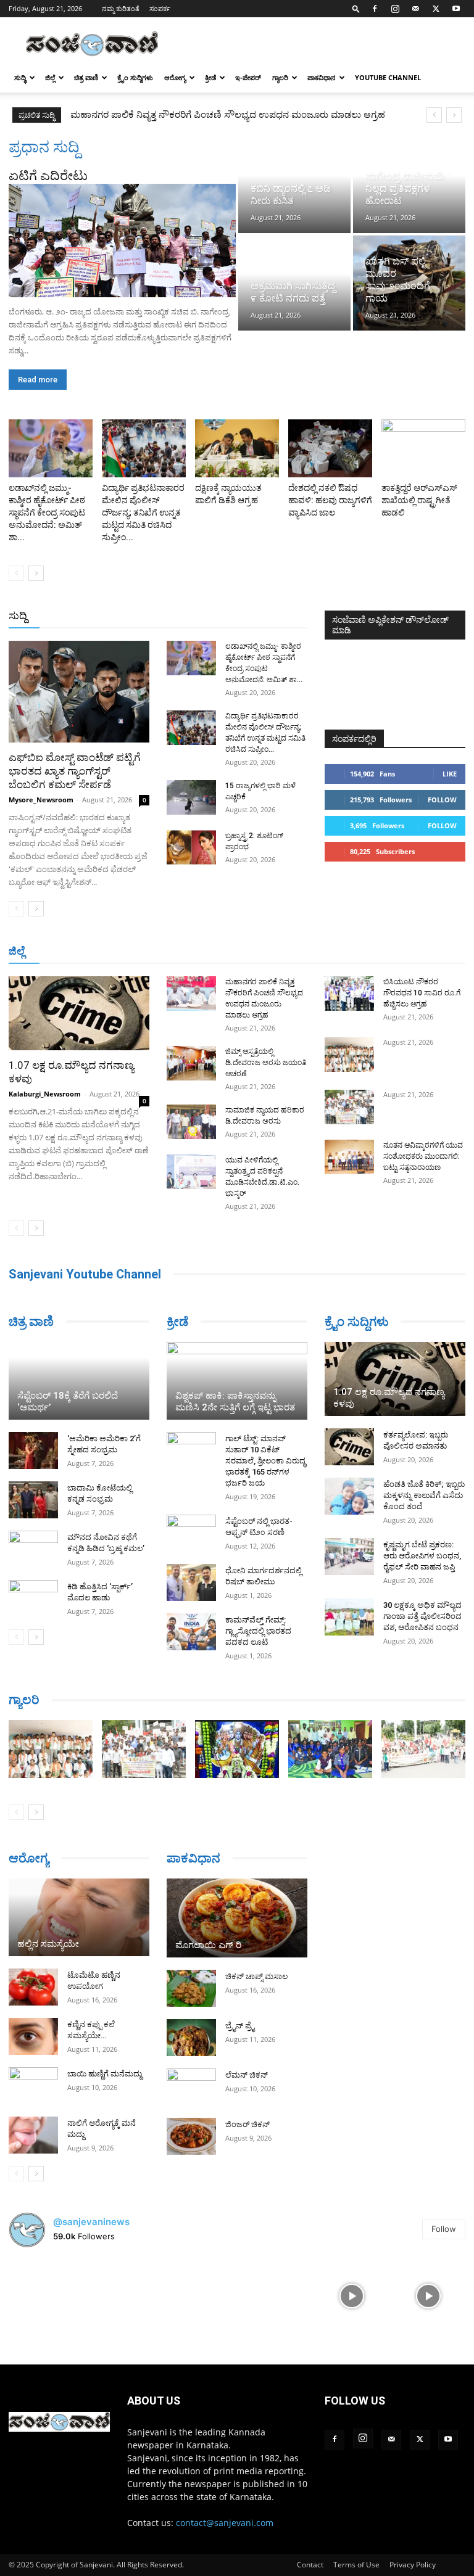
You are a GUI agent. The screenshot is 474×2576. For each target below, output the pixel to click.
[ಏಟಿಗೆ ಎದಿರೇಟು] (122, 241)
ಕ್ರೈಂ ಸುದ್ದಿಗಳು (135, 77)
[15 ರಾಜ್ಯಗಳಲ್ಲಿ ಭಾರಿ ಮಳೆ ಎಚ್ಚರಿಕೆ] (191, 797)
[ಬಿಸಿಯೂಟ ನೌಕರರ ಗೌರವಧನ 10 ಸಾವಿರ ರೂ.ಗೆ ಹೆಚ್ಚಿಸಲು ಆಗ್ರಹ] (349, 994)
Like (450, 774)
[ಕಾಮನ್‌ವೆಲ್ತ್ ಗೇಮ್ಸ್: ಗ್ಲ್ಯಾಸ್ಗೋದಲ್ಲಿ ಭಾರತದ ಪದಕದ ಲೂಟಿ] (191, 1632)
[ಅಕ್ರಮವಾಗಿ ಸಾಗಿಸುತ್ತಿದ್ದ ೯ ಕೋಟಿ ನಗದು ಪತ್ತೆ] (294, 283)
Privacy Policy (413, 2565)
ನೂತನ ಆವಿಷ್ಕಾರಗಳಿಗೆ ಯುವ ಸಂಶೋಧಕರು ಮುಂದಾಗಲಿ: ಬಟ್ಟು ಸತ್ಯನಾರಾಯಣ (423, 1156)
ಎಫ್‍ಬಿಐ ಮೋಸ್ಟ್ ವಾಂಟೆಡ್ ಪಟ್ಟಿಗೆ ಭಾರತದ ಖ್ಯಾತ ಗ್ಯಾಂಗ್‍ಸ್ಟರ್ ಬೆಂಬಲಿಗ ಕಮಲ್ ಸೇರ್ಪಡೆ (75, 771)
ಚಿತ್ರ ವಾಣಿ (86, 77)
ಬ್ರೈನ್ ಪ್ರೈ (240, 2026)
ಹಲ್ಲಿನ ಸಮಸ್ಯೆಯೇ (48, 1944)
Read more (38, 380)
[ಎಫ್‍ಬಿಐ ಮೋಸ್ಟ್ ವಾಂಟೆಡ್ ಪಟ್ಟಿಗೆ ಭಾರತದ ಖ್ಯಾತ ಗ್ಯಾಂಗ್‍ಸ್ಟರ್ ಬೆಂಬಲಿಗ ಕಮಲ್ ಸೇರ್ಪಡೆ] (79, 692)
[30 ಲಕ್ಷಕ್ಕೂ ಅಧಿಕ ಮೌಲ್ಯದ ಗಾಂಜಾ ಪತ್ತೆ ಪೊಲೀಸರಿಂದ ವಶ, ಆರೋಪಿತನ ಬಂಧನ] (349, 1617)
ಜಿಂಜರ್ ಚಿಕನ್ (247, 2124)
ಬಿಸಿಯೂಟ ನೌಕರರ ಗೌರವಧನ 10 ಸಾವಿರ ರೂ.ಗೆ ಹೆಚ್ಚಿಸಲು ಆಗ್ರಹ (422, 993)
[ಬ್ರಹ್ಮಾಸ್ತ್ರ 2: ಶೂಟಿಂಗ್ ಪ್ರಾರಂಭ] (191, 847)
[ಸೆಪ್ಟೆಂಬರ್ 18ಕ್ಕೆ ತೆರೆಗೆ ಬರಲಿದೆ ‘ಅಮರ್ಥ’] (79, 1381)
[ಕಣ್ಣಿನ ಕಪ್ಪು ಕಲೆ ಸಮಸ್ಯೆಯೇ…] (33, 2036)
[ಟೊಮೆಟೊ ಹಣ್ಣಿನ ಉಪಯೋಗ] (33, 1987)
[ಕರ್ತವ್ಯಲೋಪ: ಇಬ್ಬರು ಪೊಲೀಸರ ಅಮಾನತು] (349, 1447)
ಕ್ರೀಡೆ (210, 77)
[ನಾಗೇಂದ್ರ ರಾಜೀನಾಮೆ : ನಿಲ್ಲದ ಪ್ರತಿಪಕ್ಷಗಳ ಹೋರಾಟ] (409, 185)
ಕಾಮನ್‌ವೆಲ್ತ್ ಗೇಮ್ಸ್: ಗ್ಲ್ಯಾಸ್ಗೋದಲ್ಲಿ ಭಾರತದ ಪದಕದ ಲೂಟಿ (258, 1631)
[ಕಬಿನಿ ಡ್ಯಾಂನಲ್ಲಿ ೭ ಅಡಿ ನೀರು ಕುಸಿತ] (294, 185)
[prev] (434, 115)
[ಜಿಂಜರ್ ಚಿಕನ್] (191, 2136)
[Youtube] (456, 9)
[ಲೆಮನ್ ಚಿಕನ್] (191, 2087)
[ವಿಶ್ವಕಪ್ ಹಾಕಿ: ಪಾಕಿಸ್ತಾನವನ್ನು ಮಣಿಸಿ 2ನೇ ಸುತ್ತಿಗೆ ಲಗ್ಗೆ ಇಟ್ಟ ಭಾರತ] (237, 1381)
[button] (356, 8)
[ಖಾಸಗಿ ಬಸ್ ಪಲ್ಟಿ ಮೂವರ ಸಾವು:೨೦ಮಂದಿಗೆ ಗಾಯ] (409, 283)
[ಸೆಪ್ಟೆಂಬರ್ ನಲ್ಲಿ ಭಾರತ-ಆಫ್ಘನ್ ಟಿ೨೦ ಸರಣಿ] (191, 1533)
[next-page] (36, 573)
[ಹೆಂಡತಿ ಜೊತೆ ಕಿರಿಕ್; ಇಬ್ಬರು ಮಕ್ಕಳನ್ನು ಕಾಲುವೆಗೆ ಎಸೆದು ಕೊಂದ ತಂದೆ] (349, 1496)
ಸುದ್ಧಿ (20, 77)
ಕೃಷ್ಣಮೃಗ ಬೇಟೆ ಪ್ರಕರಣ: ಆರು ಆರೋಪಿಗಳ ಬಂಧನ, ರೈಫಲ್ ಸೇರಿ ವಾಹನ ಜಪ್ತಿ (422, 1556)
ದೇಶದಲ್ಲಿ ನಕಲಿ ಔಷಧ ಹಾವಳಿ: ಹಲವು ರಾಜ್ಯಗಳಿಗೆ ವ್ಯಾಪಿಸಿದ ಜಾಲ (330, 500)
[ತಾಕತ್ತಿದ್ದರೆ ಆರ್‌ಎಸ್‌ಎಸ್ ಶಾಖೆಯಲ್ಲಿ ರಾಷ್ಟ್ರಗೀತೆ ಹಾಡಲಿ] (423, 448)
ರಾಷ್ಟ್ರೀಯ (210, 616)
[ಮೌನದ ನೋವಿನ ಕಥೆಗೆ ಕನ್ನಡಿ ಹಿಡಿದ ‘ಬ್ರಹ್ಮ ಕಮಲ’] (33, 1549)
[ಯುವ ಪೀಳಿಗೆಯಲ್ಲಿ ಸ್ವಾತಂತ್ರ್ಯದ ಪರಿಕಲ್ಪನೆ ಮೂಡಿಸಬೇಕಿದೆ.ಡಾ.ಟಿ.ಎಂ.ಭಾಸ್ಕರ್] (191, 1172)
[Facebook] (375, 9)
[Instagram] (395, 9)
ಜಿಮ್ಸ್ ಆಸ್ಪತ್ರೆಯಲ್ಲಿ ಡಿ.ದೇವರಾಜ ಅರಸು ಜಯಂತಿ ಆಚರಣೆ (166, 115)
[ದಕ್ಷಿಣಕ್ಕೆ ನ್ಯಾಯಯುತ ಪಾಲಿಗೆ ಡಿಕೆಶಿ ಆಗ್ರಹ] (237, 448)
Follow (442, 800)
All (115, 616)
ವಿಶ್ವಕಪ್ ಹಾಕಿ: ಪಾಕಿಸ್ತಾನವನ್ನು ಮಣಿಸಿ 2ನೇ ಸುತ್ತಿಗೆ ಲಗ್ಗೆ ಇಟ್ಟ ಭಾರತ (235, 1401)
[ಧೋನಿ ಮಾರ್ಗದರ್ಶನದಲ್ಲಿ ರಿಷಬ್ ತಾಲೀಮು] (191, 1582)
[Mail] (415, 9)
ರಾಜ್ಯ (247, 616)
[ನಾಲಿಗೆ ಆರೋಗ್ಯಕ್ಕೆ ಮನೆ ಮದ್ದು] (33, 2135)
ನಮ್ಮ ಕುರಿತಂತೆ (121, 8)
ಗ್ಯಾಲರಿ (280, 77)
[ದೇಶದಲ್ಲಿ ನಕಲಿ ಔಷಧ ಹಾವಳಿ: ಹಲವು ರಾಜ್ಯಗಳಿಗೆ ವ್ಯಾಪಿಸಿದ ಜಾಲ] (330, 448)
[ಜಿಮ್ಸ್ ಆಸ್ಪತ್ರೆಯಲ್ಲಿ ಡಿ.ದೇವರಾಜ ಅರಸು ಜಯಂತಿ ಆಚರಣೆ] (191, 1063)
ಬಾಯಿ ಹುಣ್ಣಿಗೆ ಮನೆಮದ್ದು (105, 2074)
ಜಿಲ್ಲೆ (50, 77)
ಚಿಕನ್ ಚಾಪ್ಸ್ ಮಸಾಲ (256, 1976)
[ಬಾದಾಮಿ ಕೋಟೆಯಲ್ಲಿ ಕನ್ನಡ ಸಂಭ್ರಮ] (33, 1500)
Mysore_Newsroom (41, 800)
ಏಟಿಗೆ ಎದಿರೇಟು (48, 176)
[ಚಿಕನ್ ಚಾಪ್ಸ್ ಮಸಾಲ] (191, 1988)
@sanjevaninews (91, 2222)
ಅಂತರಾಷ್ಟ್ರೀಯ (157, 616)
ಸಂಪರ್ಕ (160, 8)
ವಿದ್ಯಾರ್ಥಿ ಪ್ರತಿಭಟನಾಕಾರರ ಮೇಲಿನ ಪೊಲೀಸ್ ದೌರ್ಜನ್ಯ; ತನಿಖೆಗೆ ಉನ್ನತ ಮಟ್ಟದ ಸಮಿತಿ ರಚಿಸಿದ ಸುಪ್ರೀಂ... (143, 512)
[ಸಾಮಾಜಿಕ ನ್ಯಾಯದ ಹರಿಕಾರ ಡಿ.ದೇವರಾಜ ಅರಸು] (191, 1122)
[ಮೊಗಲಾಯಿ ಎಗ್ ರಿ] (237, 1918)
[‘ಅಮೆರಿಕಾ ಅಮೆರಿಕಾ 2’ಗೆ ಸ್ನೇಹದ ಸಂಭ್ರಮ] (33, 1451)
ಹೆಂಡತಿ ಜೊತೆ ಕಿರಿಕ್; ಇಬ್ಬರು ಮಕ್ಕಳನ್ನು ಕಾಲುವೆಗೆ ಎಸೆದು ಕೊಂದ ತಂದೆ (424, 1495)
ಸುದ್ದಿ (18, 615)
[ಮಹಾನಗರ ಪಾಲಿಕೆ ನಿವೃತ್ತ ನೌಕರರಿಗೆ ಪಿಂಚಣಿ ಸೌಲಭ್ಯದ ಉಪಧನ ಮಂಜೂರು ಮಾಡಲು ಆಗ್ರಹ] (191, 994)
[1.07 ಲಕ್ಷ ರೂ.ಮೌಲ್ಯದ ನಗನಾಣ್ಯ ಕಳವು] (79, 1013)
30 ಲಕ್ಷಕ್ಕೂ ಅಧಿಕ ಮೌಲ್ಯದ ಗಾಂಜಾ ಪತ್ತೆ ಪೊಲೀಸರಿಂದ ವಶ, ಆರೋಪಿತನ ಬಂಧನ (422, 1616)
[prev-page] (16, 573)
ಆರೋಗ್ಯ (175, 77)
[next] (454, 115)
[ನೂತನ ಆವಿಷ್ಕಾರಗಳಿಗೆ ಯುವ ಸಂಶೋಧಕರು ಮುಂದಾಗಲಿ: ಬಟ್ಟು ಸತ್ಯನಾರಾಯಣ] (349, 1157)
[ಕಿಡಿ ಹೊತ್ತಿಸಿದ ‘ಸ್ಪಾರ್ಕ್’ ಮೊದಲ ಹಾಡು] (33, 1599)
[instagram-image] (46, 2295)
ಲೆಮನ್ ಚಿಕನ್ (247, 2075)
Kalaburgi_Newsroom (45, 1094)
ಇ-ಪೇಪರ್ (248, 77)
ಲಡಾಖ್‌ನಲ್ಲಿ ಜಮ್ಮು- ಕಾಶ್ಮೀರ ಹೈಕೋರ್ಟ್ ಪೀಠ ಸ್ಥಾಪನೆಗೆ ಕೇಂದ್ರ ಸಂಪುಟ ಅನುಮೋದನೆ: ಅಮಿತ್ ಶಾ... (47, 512)
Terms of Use (356, 2565)
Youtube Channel (388, 77)
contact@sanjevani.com (225, 2523)
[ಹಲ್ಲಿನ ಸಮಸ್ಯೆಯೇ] (79, 1917)
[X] (436, 9)
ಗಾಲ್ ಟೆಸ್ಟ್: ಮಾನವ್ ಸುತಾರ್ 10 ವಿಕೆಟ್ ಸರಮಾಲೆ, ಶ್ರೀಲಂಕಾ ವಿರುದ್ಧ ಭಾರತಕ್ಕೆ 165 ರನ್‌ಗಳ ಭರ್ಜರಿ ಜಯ (265, 1461)
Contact (310, 2565)
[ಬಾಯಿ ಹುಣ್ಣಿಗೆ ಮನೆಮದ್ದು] (33, 2086)
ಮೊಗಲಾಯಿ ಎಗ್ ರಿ (208, 1945)
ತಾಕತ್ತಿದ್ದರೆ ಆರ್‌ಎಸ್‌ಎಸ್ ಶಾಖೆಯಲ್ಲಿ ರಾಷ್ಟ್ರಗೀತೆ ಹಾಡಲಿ (419, 500)
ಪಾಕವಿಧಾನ (322, 77)
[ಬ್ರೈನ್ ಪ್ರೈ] (191, 2038)
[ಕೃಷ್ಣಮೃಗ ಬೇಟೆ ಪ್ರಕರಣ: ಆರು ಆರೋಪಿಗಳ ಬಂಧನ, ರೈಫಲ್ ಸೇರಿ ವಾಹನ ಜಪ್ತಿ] (349, 1557)
